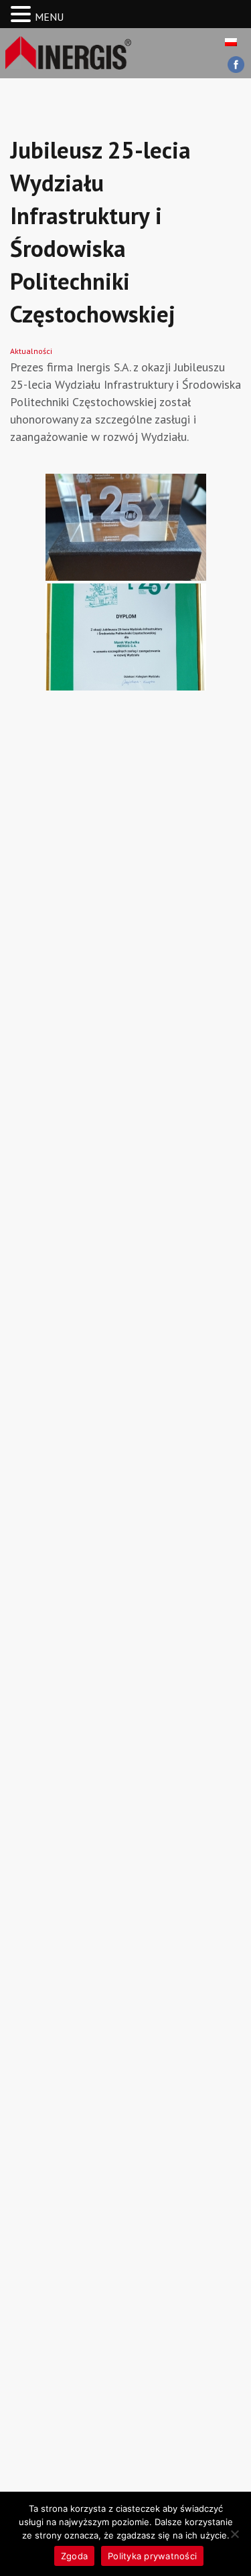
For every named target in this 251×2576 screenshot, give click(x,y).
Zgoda (74, 2556)
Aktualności (31, 351)
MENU (49, 17)
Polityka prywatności (152, 2556)
